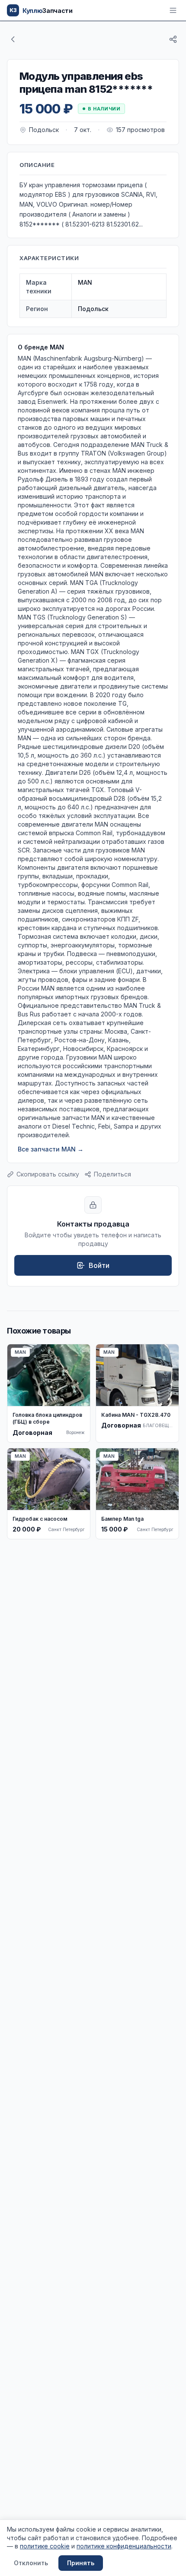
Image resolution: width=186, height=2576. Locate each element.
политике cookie (45, 2546)
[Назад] (13, 39)
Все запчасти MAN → (51, 1149)
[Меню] (173, 10)
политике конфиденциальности (124, 2546)
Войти (99, 1265)
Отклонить (31, 2563)
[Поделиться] (173, 39)
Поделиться (112, 1174)
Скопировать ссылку (48, 1174)
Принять (81, 2563)
